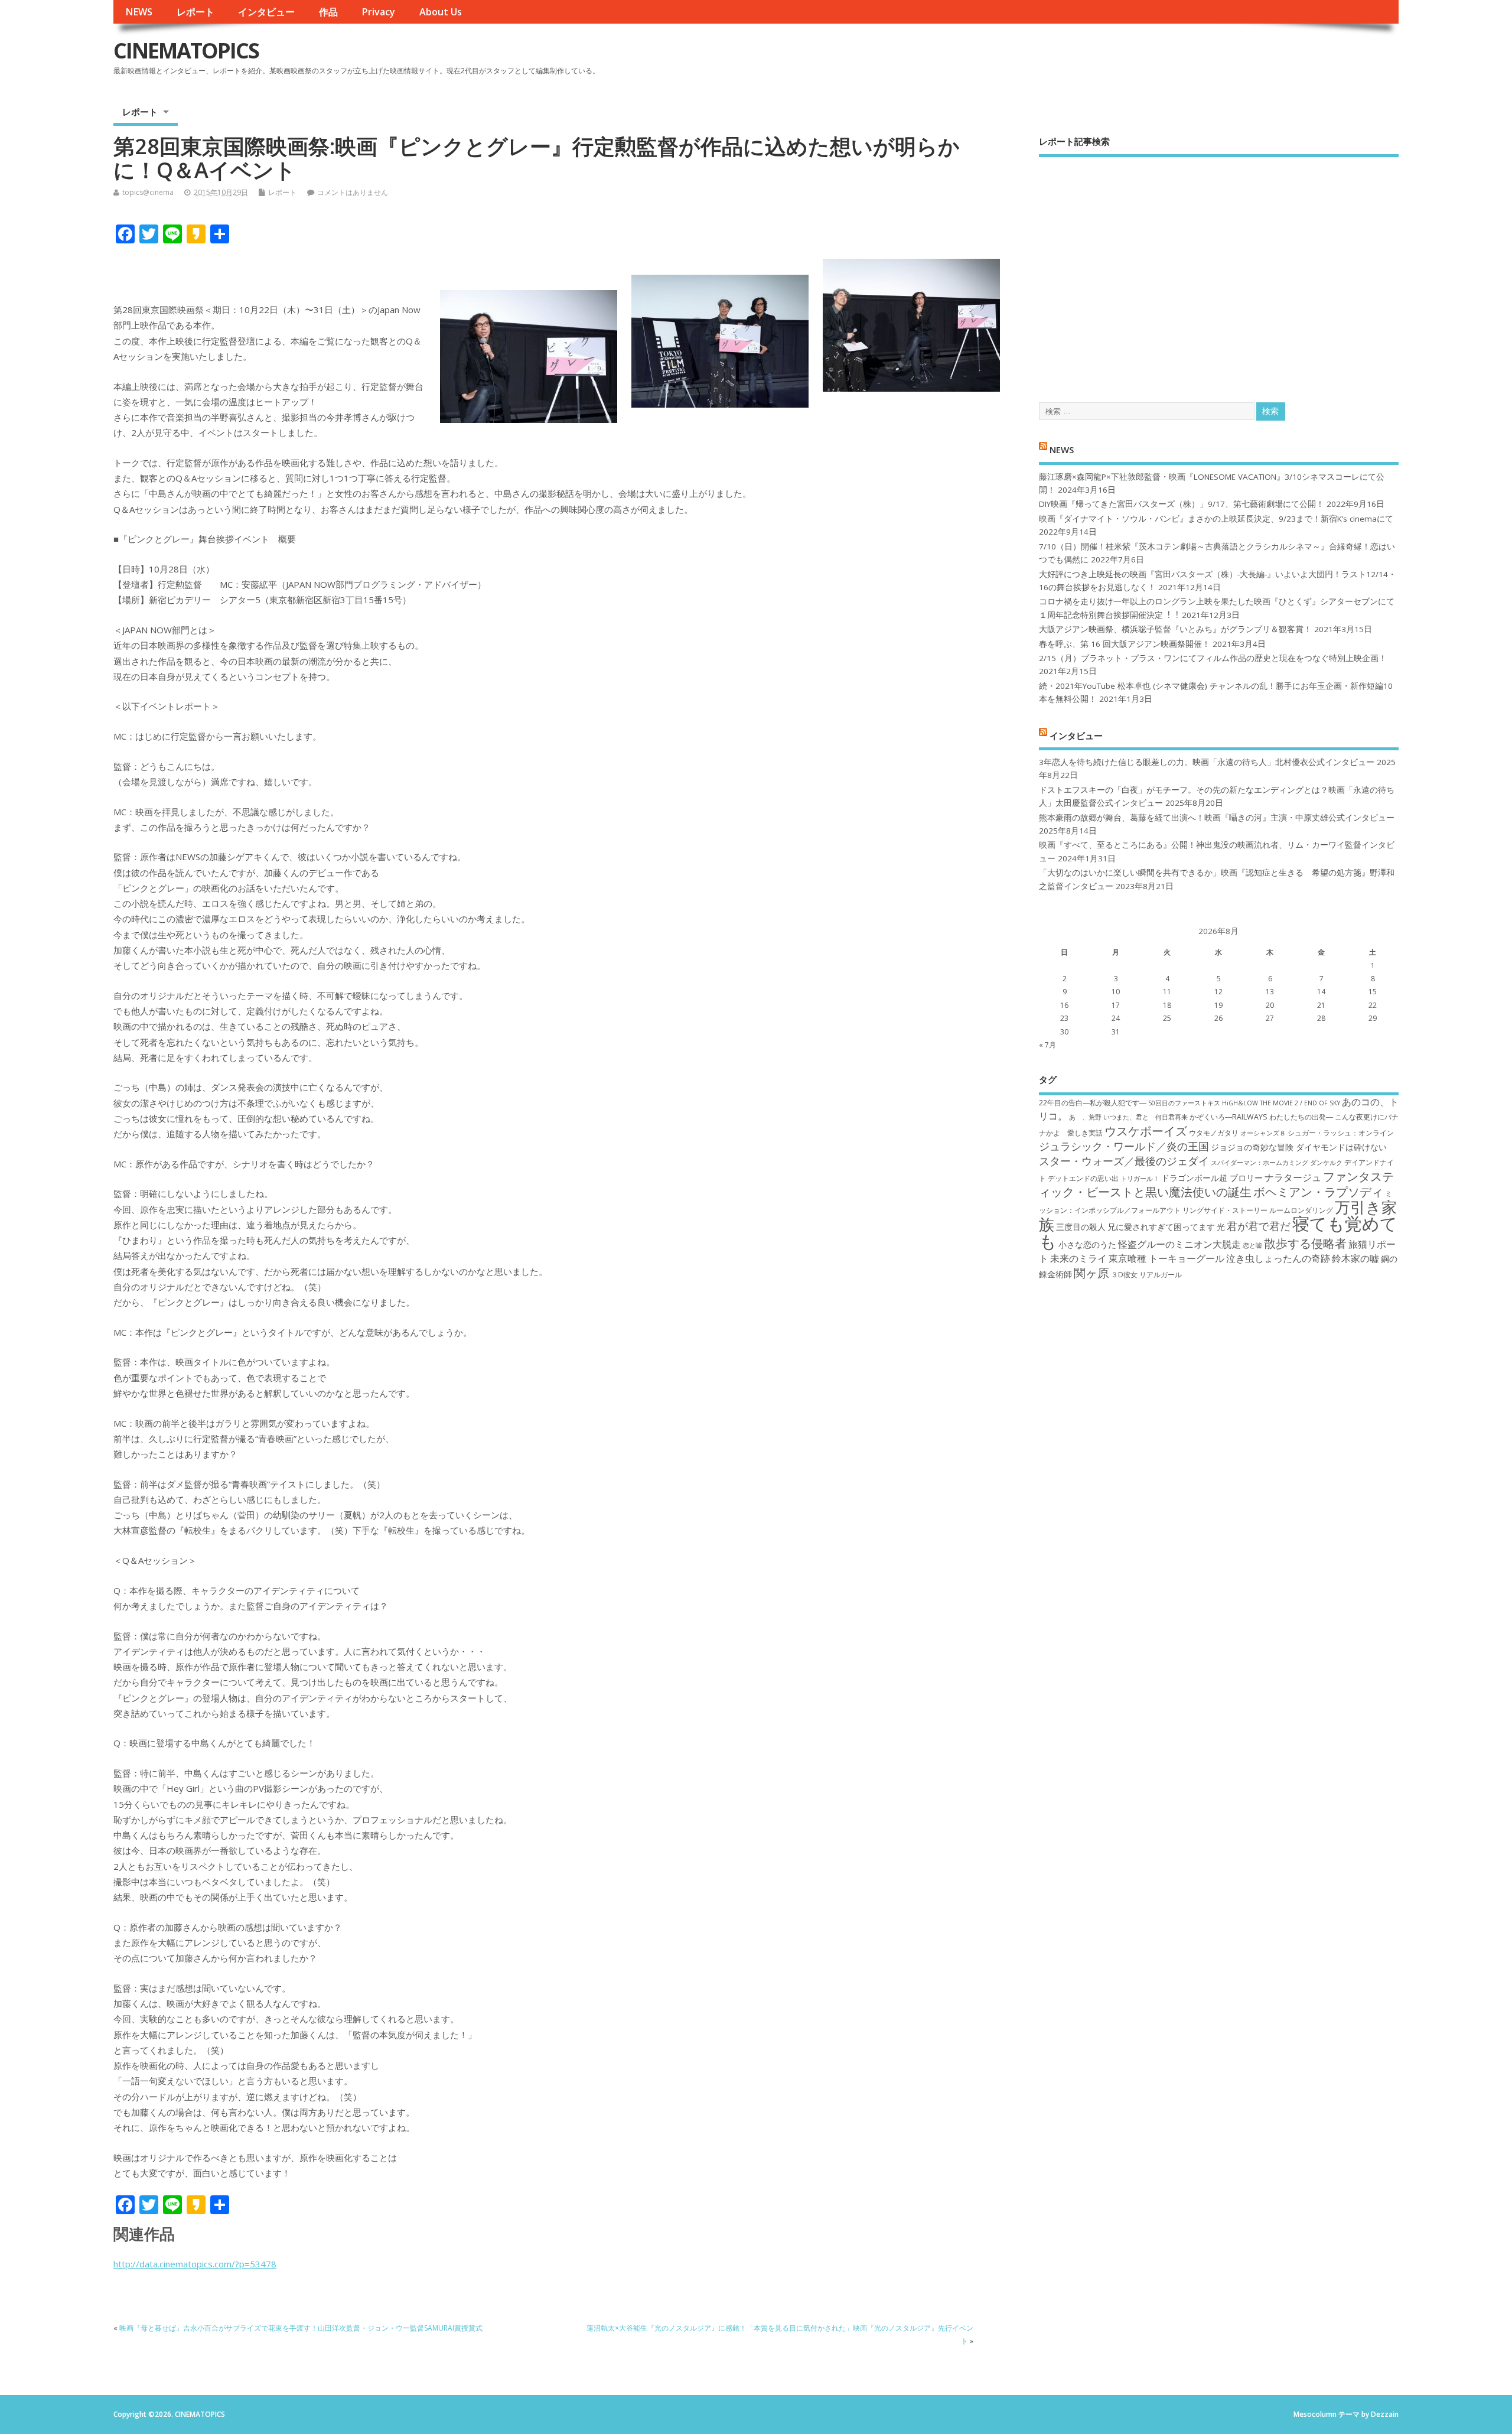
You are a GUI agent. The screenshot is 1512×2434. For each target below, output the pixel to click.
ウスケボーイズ (1146, 1131)
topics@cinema (148, 192)
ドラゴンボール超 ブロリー (1212, 1178)
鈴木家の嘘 (1355, 1258)
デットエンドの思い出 (1083, 1178)
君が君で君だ (1259, 1226)
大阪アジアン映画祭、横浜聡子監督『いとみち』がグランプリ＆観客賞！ (1175, 629)
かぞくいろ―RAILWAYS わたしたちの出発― (1261, 1117)
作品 (328, 12)
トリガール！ (1140, 1179)
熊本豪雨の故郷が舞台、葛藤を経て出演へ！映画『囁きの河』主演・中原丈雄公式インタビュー (1217, 818)
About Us (441, 12)
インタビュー (266, 12)
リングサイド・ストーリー (1225, 1210)
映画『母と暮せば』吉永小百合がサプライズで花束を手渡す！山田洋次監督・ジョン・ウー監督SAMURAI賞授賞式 (301, 2328)
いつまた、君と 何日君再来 (1146, 1117)
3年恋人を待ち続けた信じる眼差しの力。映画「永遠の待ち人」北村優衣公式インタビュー (1207, 762)
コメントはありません (353, 192)
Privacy (378, 12)
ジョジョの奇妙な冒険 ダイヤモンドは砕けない (1299, 1147)
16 (1064, 1005)
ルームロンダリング (1301, 1210)
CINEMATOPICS (186, 51)
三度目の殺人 (1081, 1227)
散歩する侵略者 (1305, 1243)
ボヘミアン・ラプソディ (1318, 1192)
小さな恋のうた (1087, 1244)
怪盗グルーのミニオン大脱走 (1179, 1244)
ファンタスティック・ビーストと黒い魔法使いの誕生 (1216, 1184)
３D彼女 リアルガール (1146, 1275)
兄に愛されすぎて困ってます (1161, 1227)
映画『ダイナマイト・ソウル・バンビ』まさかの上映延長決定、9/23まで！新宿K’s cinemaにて (1216, 519)
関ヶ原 (1091, 1273)
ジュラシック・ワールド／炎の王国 (1124, 1146)
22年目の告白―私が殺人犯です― (1093, 1103)
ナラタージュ (1293, 1177)
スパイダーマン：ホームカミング (1260, 1163)
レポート (195, 12)
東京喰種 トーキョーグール (1166, 1258)
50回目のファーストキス (1184, 1103)
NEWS (139, 12)
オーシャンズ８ (1263, 1133)
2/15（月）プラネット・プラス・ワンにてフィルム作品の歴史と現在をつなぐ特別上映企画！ (1213, 658)
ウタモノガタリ (1214, 1133)
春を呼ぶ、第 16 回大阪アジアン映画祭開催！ (1125, 644)
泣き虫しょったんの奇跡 (1278, 1258)
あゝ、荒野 (1085, 1117)
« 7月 (1047, 1045)
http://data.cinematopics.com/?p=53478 (195, 2264)
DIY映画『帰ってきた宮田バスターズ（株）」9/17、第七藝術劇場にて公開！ (1182, 504)
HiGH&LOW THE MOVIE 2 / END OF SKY (1281, 1103)
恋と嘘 (1252, 1245)
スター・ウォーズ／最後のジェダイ (1124, 1161)
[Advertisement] (1219, 269)
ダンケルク (1326, 1163)
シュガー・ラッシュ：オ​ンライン (1341, 1133)
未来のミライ (1078, 1258)
